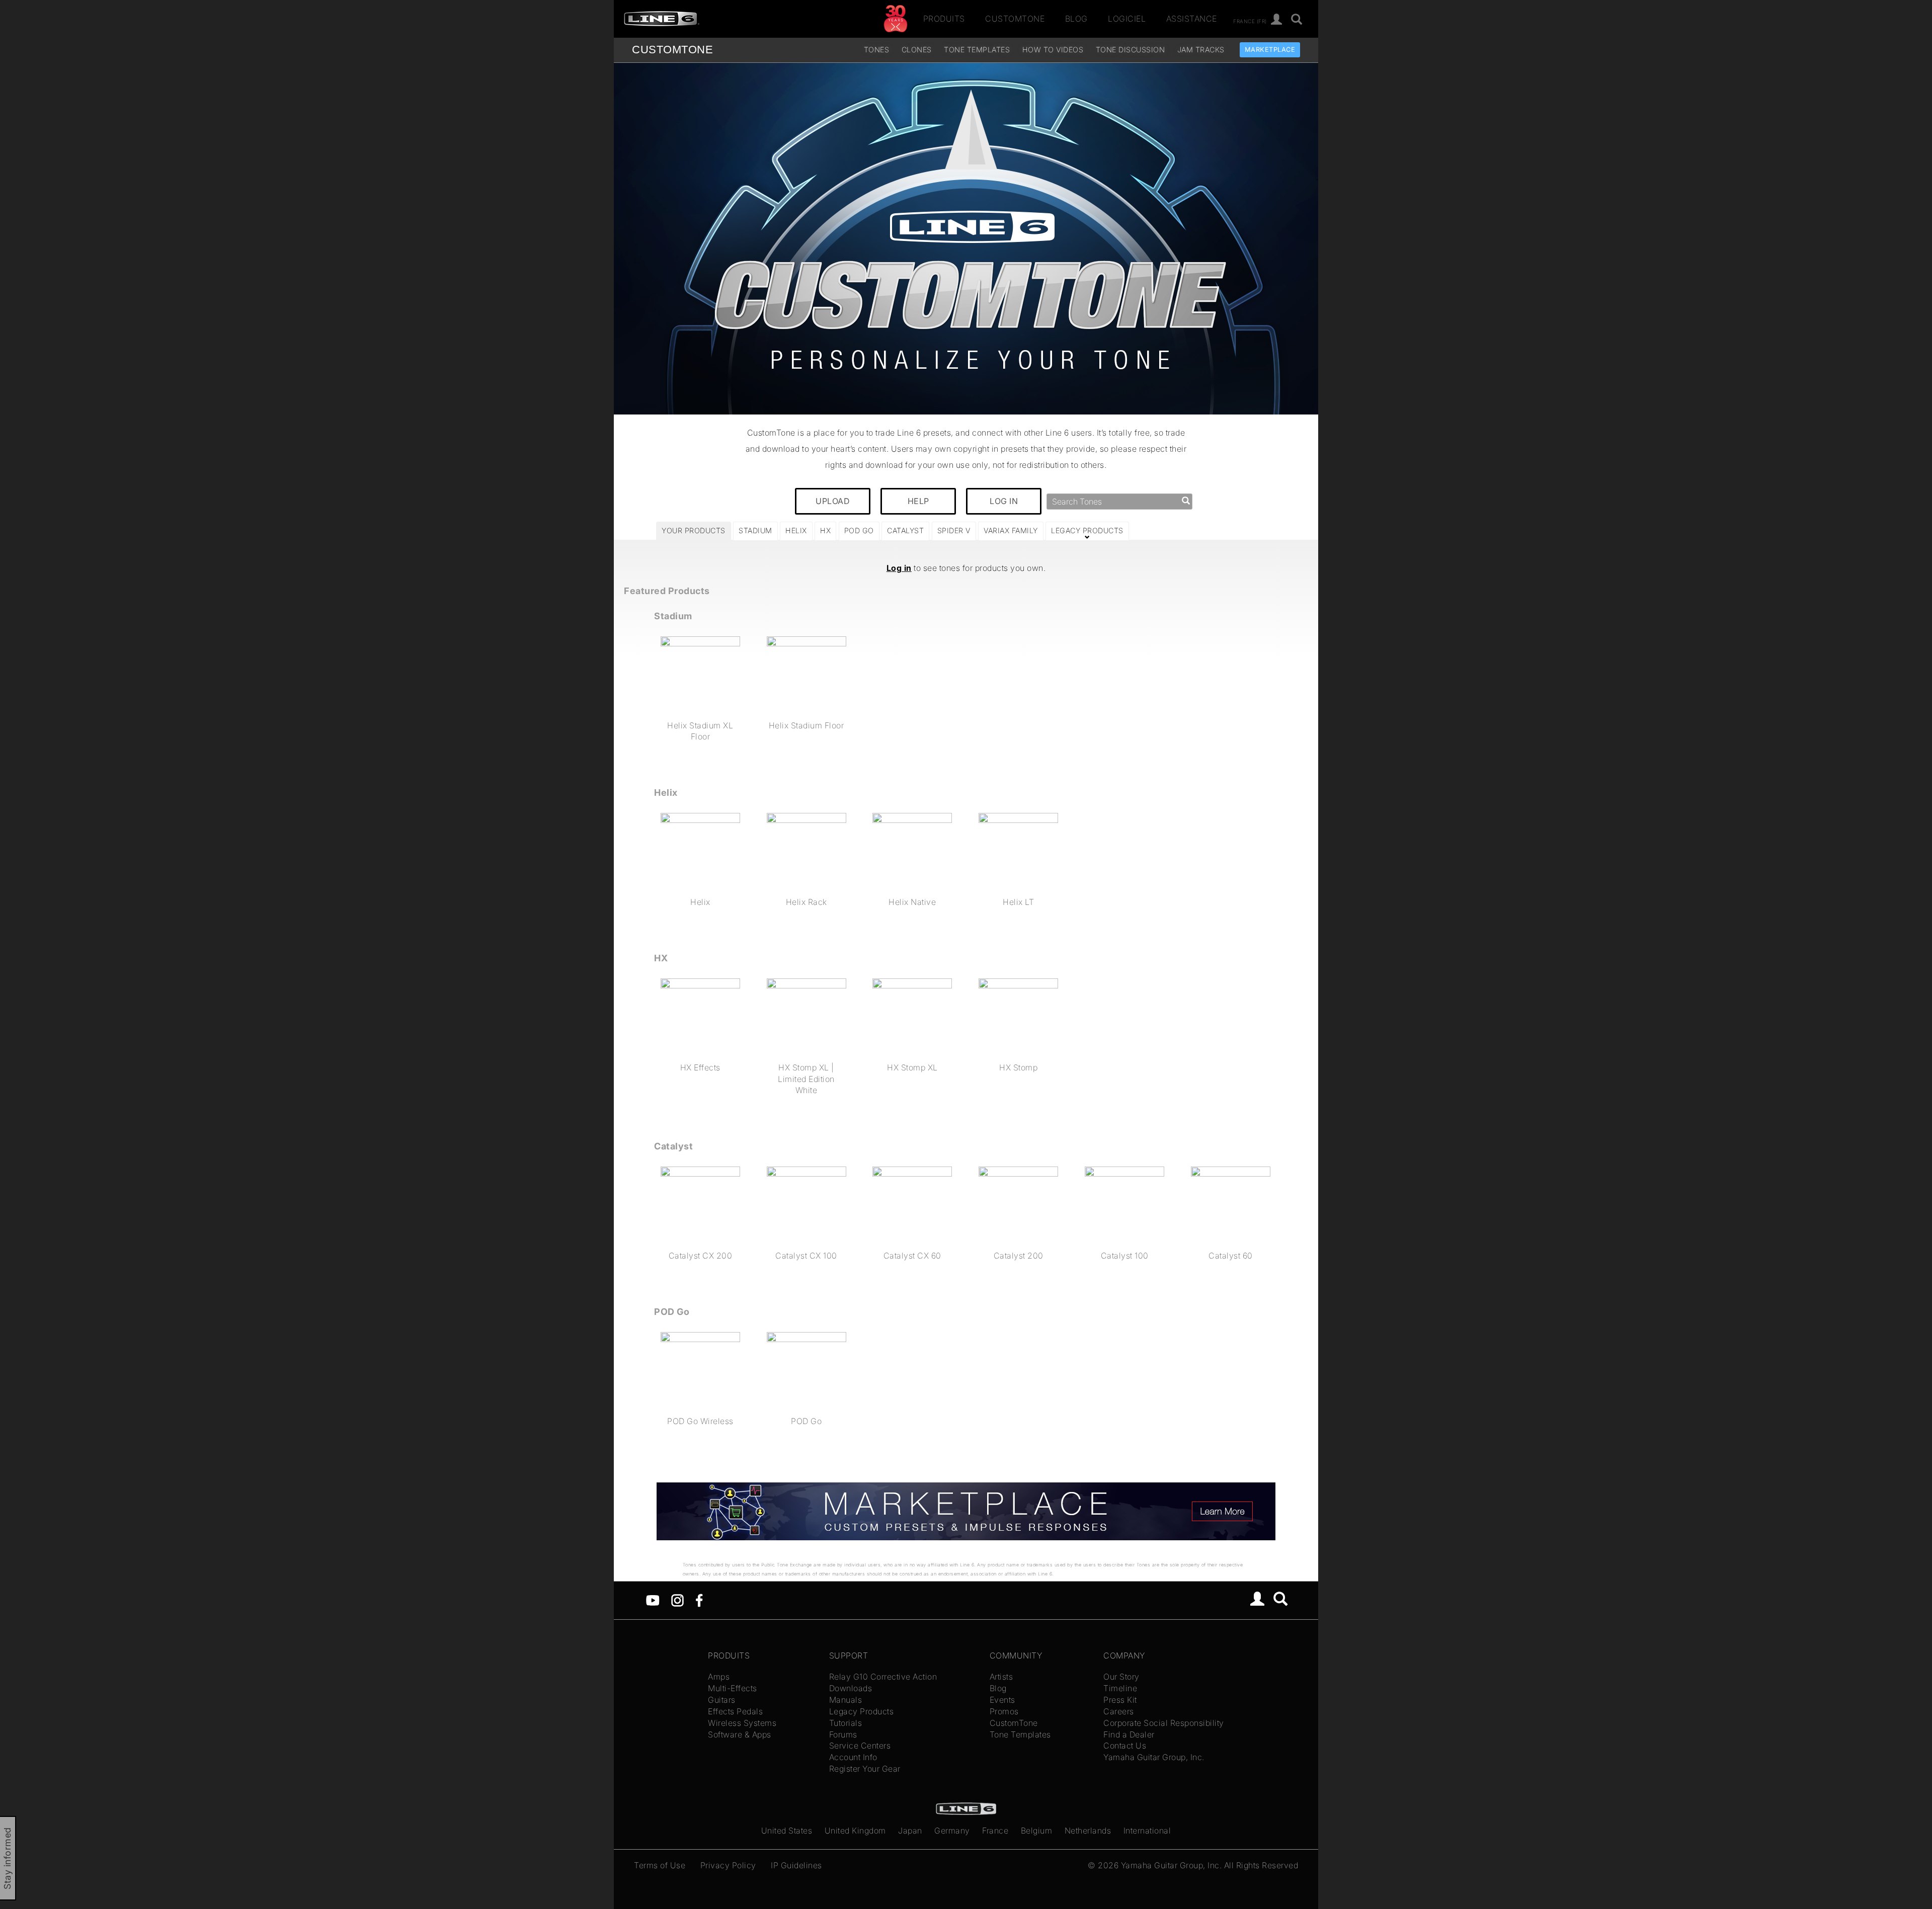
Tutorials (846, 1723)
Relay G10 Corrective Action (883, 1677)
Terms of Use (660, 1865)
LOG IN (1004, 501)
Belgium (1037, 1831)
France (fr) (1250, 21)
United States (787, 1831)
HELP (918, 501)
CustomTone (1015, 19)
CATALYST (905, 530)
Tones (877, 50)
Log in (899, 568)
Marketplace (1270, 50)
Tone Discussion (1131, 50)
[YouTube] (653, 1599)
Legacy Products (862, 1711)
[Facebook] (699, 1599)
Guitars (722, 1700)
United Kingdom (855, 1831)
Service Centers (860, 1746)
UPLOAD (833, 501)
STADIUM (755, 530)
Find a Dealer (1129, 1734)
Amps (719, 1677)
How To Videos (1053, 50)
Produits (944, 19)
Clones (917, 50)
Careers (1119, 1711)
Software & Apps (740, 1734)
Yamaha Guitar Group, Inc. (1154, 1757)
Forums (843, 1734)
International (1147, 1831)
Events (1002, 1700)
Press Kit (1120, 1700)
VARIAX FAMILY (1011, 530)
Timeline (1120, 1688)
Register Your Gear (865, 1769)
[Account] (1277, 20)
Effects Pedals (735, 1711)
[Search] (1281, 1600)
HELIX (796, 530)
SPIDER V (954, 530)
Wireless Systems (742, 1723)
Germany (952, 1831)
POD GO (859, 530)
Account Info (853, 1757)
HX (825, 530)
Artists (1001, 1677)
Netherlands (1088, 1831)
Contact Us (1125, 1746)
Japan (910, 1831)
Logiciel (1127, 19)
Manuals (846, 1700)
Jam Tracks (1201, 50)
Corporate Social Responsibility (1164, 1723)
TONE (672, 50)
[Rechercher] (1297, 20)
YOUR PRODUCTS (694, 530)
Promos (1004, 1711)
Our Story (1121, 1677)
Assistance (1192, 19)
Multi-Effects (733, 1688)
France (995, 1831)
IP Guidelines (796, 1865)
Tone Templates (977, 50)
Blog (1076, 19)
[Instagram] (677, 1599)
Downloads (851, 1688)
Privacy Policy (728, 1865)
